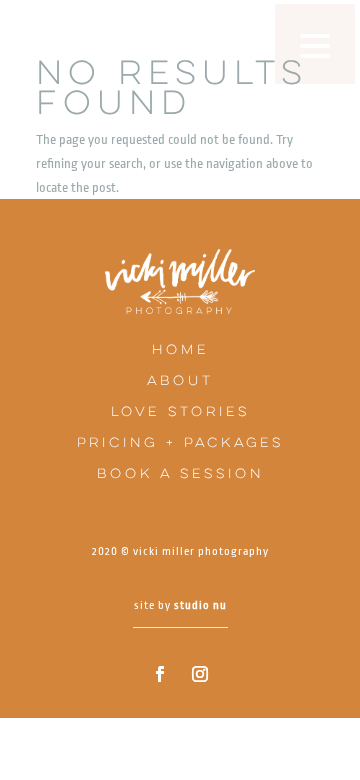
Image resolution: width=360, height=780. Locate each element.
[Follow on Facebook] (160, 674)
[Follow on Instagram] (200, 674)
